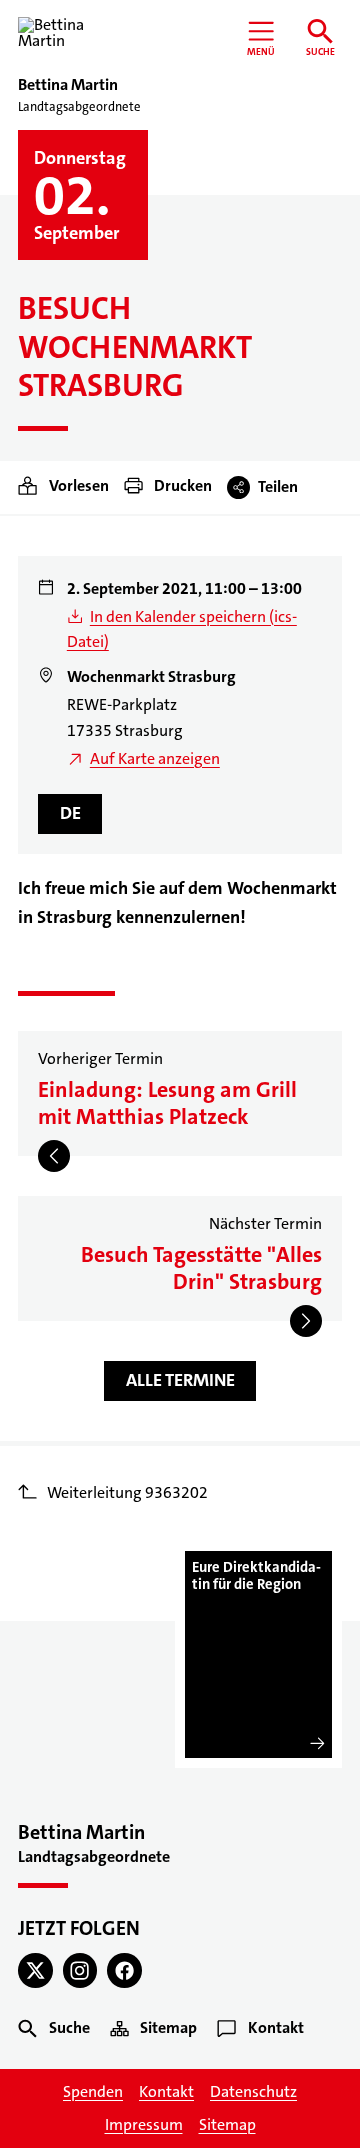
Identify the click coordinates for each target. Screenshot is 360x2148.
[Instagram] (80, 1970)
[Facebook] (124, 1970)
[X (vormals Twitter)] (35, 1970)
